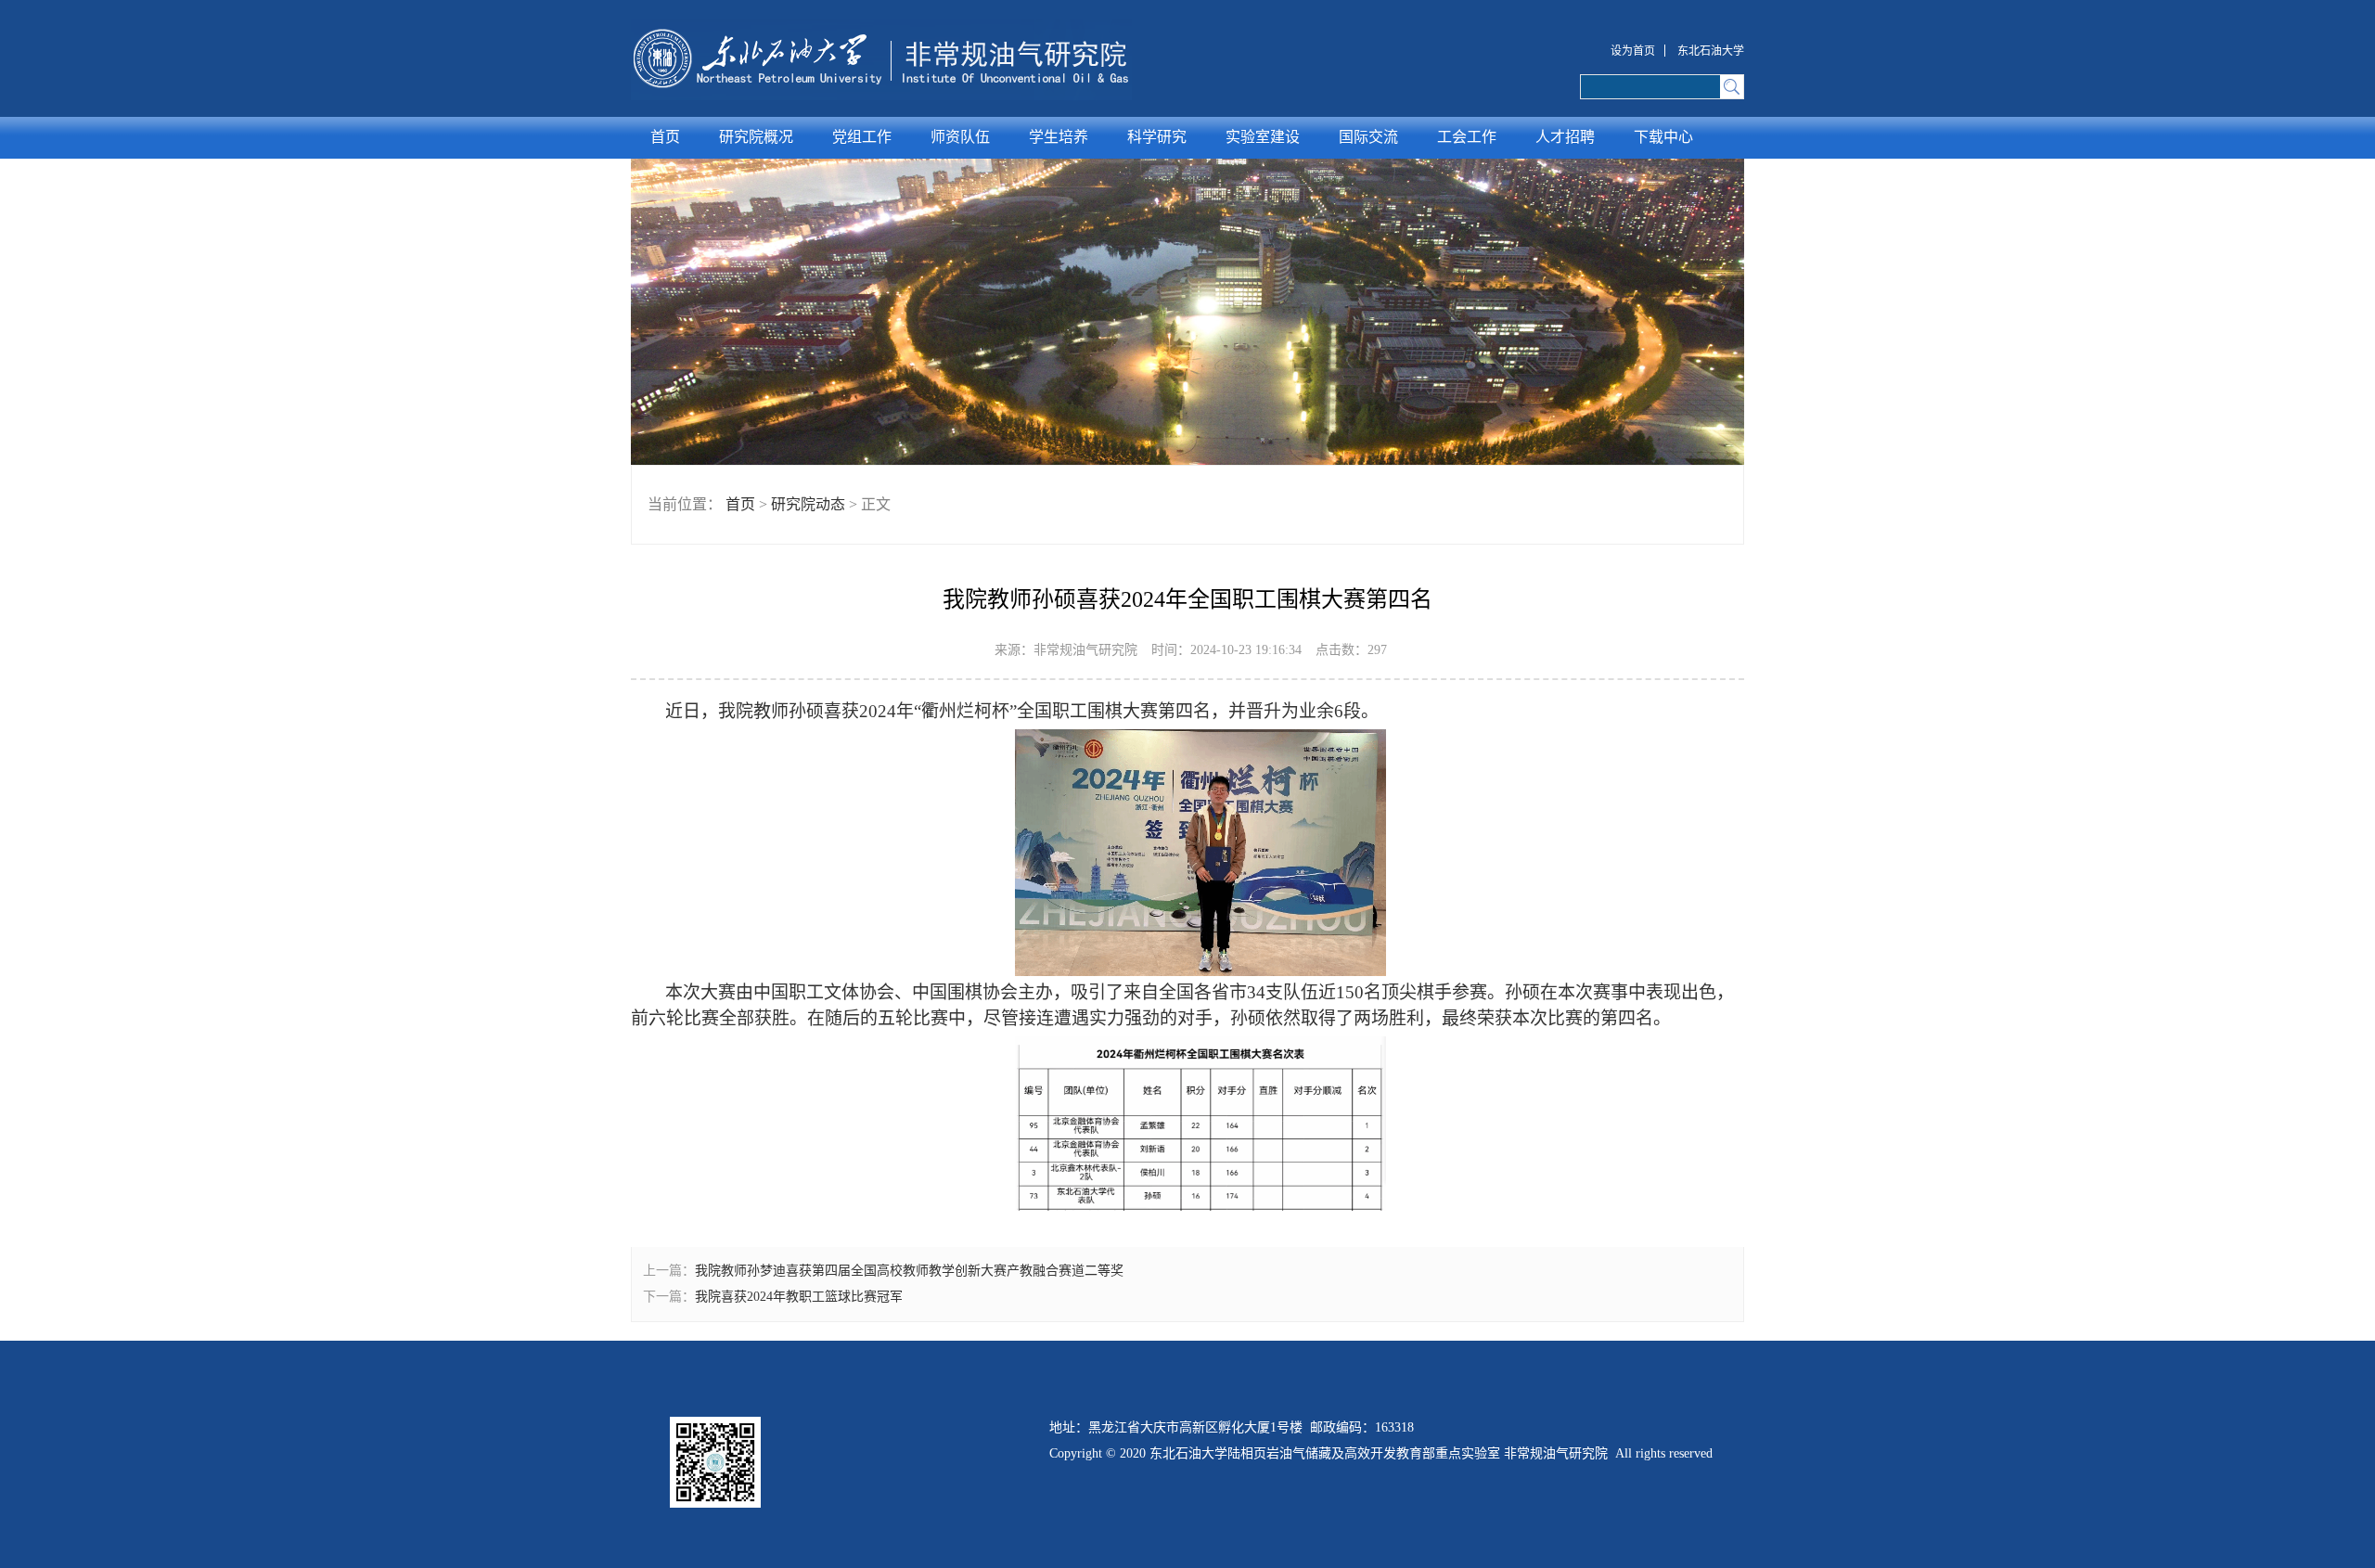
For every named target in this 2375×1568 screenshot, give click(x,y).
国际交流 (1368, 137)
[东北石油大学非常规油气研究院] (881, 59)
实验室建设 (1263, 137)
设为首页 (1633, 51)
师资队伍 (960, 137)
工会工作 (1467, 137)
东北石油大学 (1711, 51)
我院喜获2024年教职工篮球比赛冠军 (799, 1297)
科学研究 (1157, 137)
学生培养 (1059, 137)
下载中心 (1663, 137)
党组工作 (862, 137)
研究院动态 (808, 504)
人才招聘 (1565, 137)
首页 (665, 137)
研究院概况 (756, 137)
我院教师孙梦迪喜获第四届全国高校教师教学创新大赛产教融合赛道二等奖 (909, 1271)
